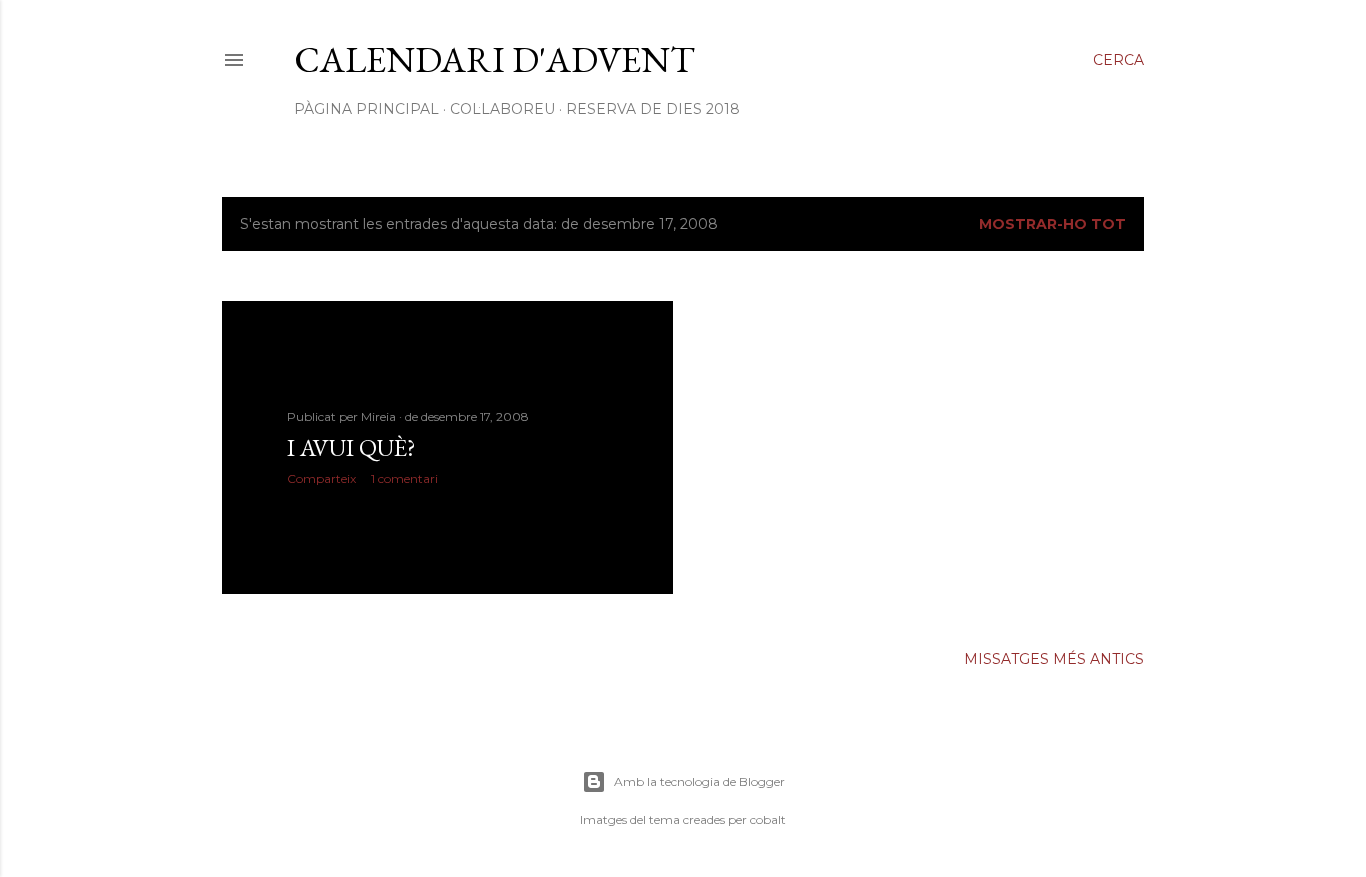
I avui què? (351, 447)
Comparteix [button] (321, 478)
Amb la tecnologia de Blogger (699, 781)
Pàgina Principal (366, 109)
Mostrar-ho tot (1052, 224)
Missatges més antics (1054, 659)
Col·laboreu (502, 109)
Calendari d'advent (494, 59)
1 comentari (404, 478)
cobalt (768, 819)
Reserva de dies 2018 (653, 109)
